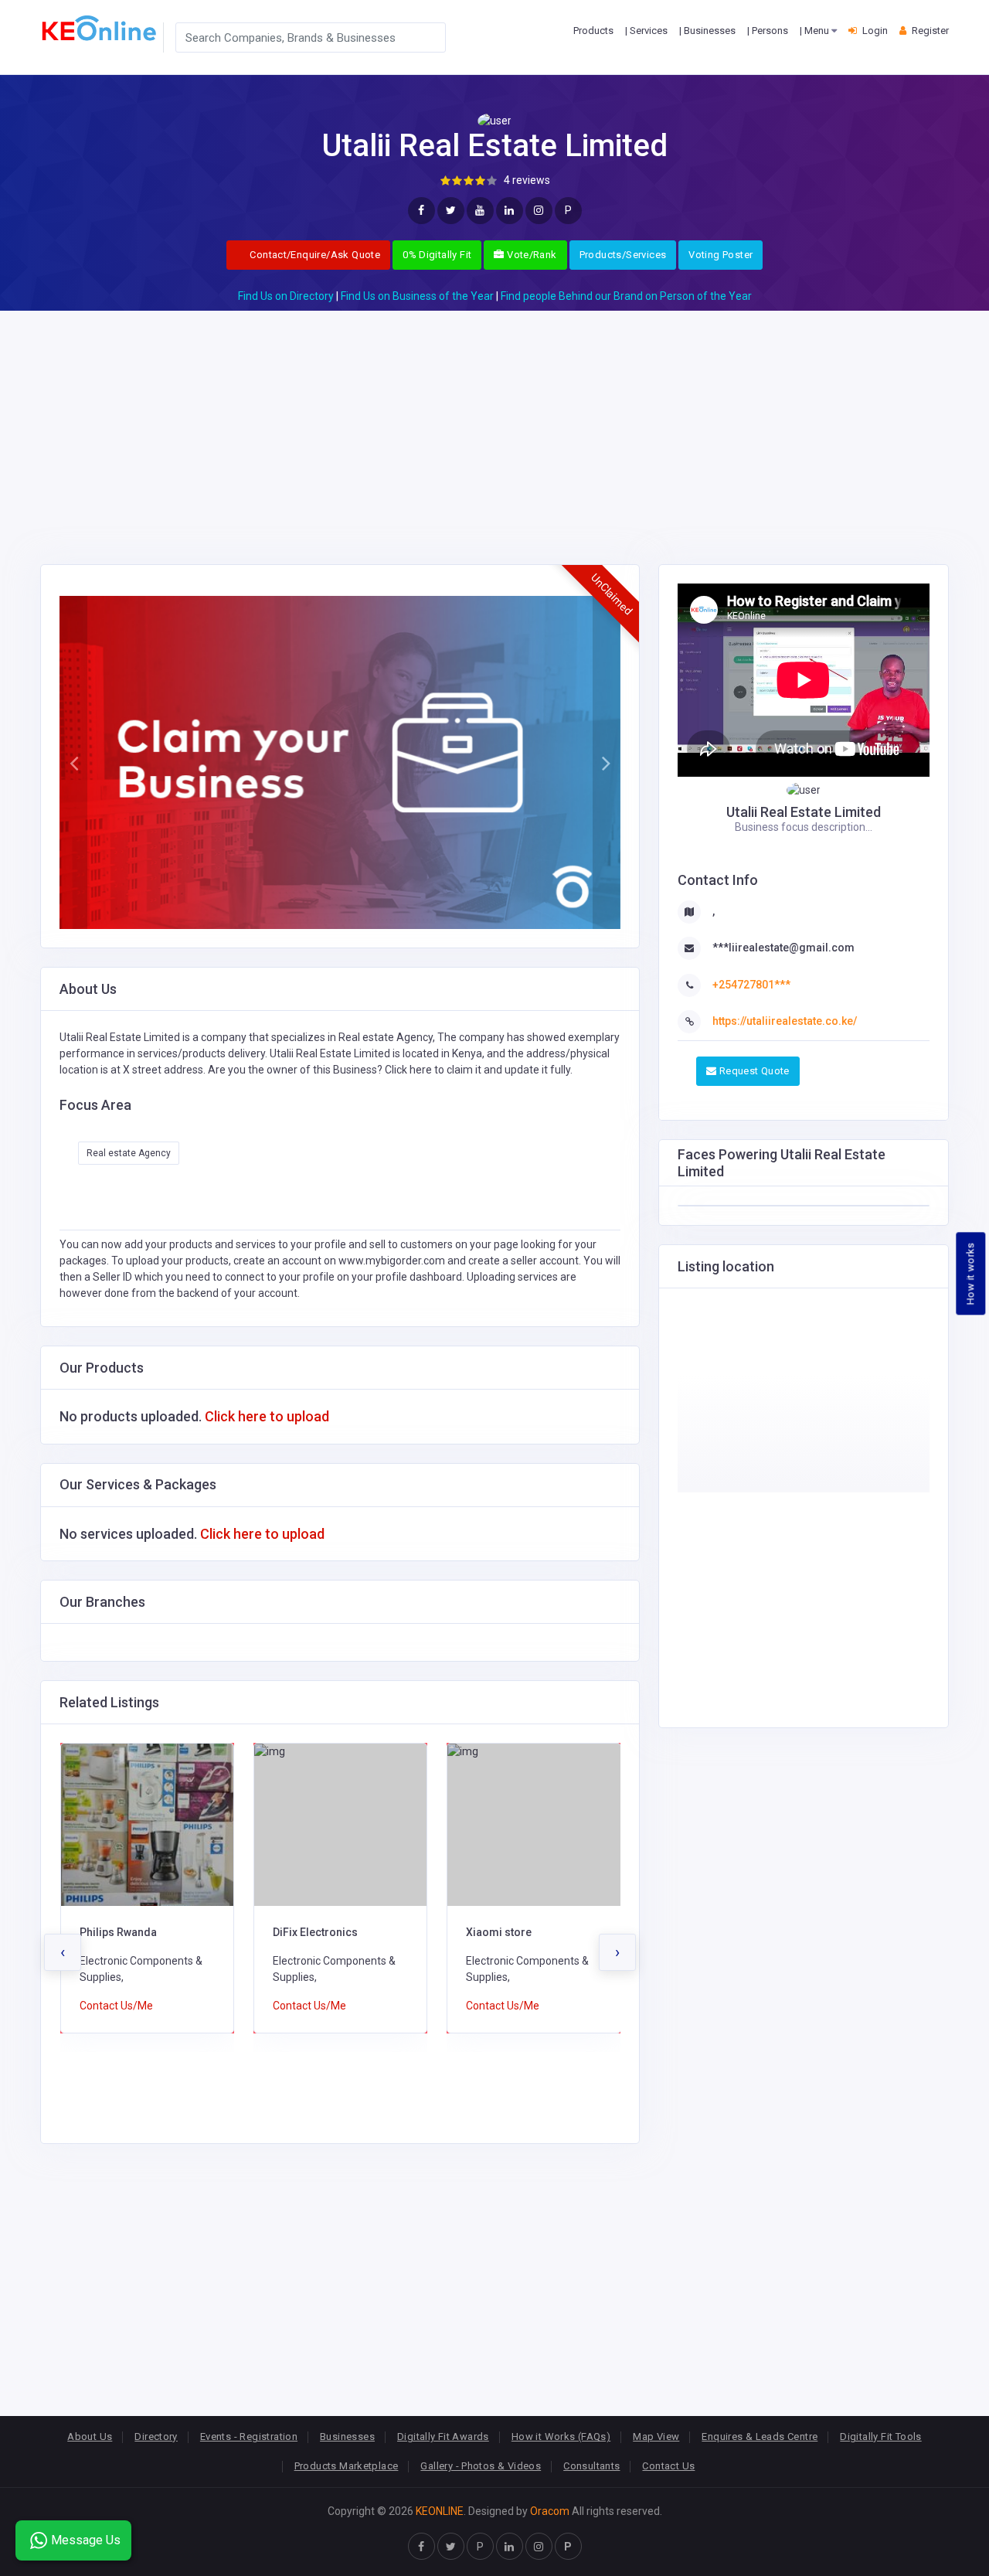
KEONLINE (440, 2511)
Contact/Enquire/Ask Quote (314, 255)
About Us (90, 2436)
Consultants (591, 2466)
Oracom (550, 2511)
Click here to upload (267, 1416)
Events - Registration (249, 2436)
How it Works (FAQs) (561, 2436)
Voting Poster (721, 255)
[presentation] (63, 1952)
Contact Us (668, 2466)
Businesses (347, 2436)
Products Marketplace (347, 2466)
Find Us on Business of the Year (417, 296)
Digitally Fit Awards (443, 2436)
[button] (73, 763)
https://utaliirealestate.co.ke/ (785, 1021)
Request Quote (753, 1071)
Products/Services (623, 255)
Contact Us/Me (116, 2006)
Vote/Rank (531, 255)
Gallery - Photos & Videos (481, 2466)
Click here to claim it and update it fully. (479, 1070)
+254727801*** (751, 985)
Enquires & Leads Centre (760, 2436)
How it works (971, 1273)
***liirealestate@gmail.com (783, 948)
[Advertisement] (494, 419)
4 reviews (527, 180)
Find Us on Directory (286, 296)
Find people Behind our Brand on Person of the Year (626, 296)
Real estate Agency (129, 1153)
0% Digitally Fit (437, 255)
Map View (656, 2436)
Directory (156, 2436)
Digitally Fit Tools (880, 2436)
